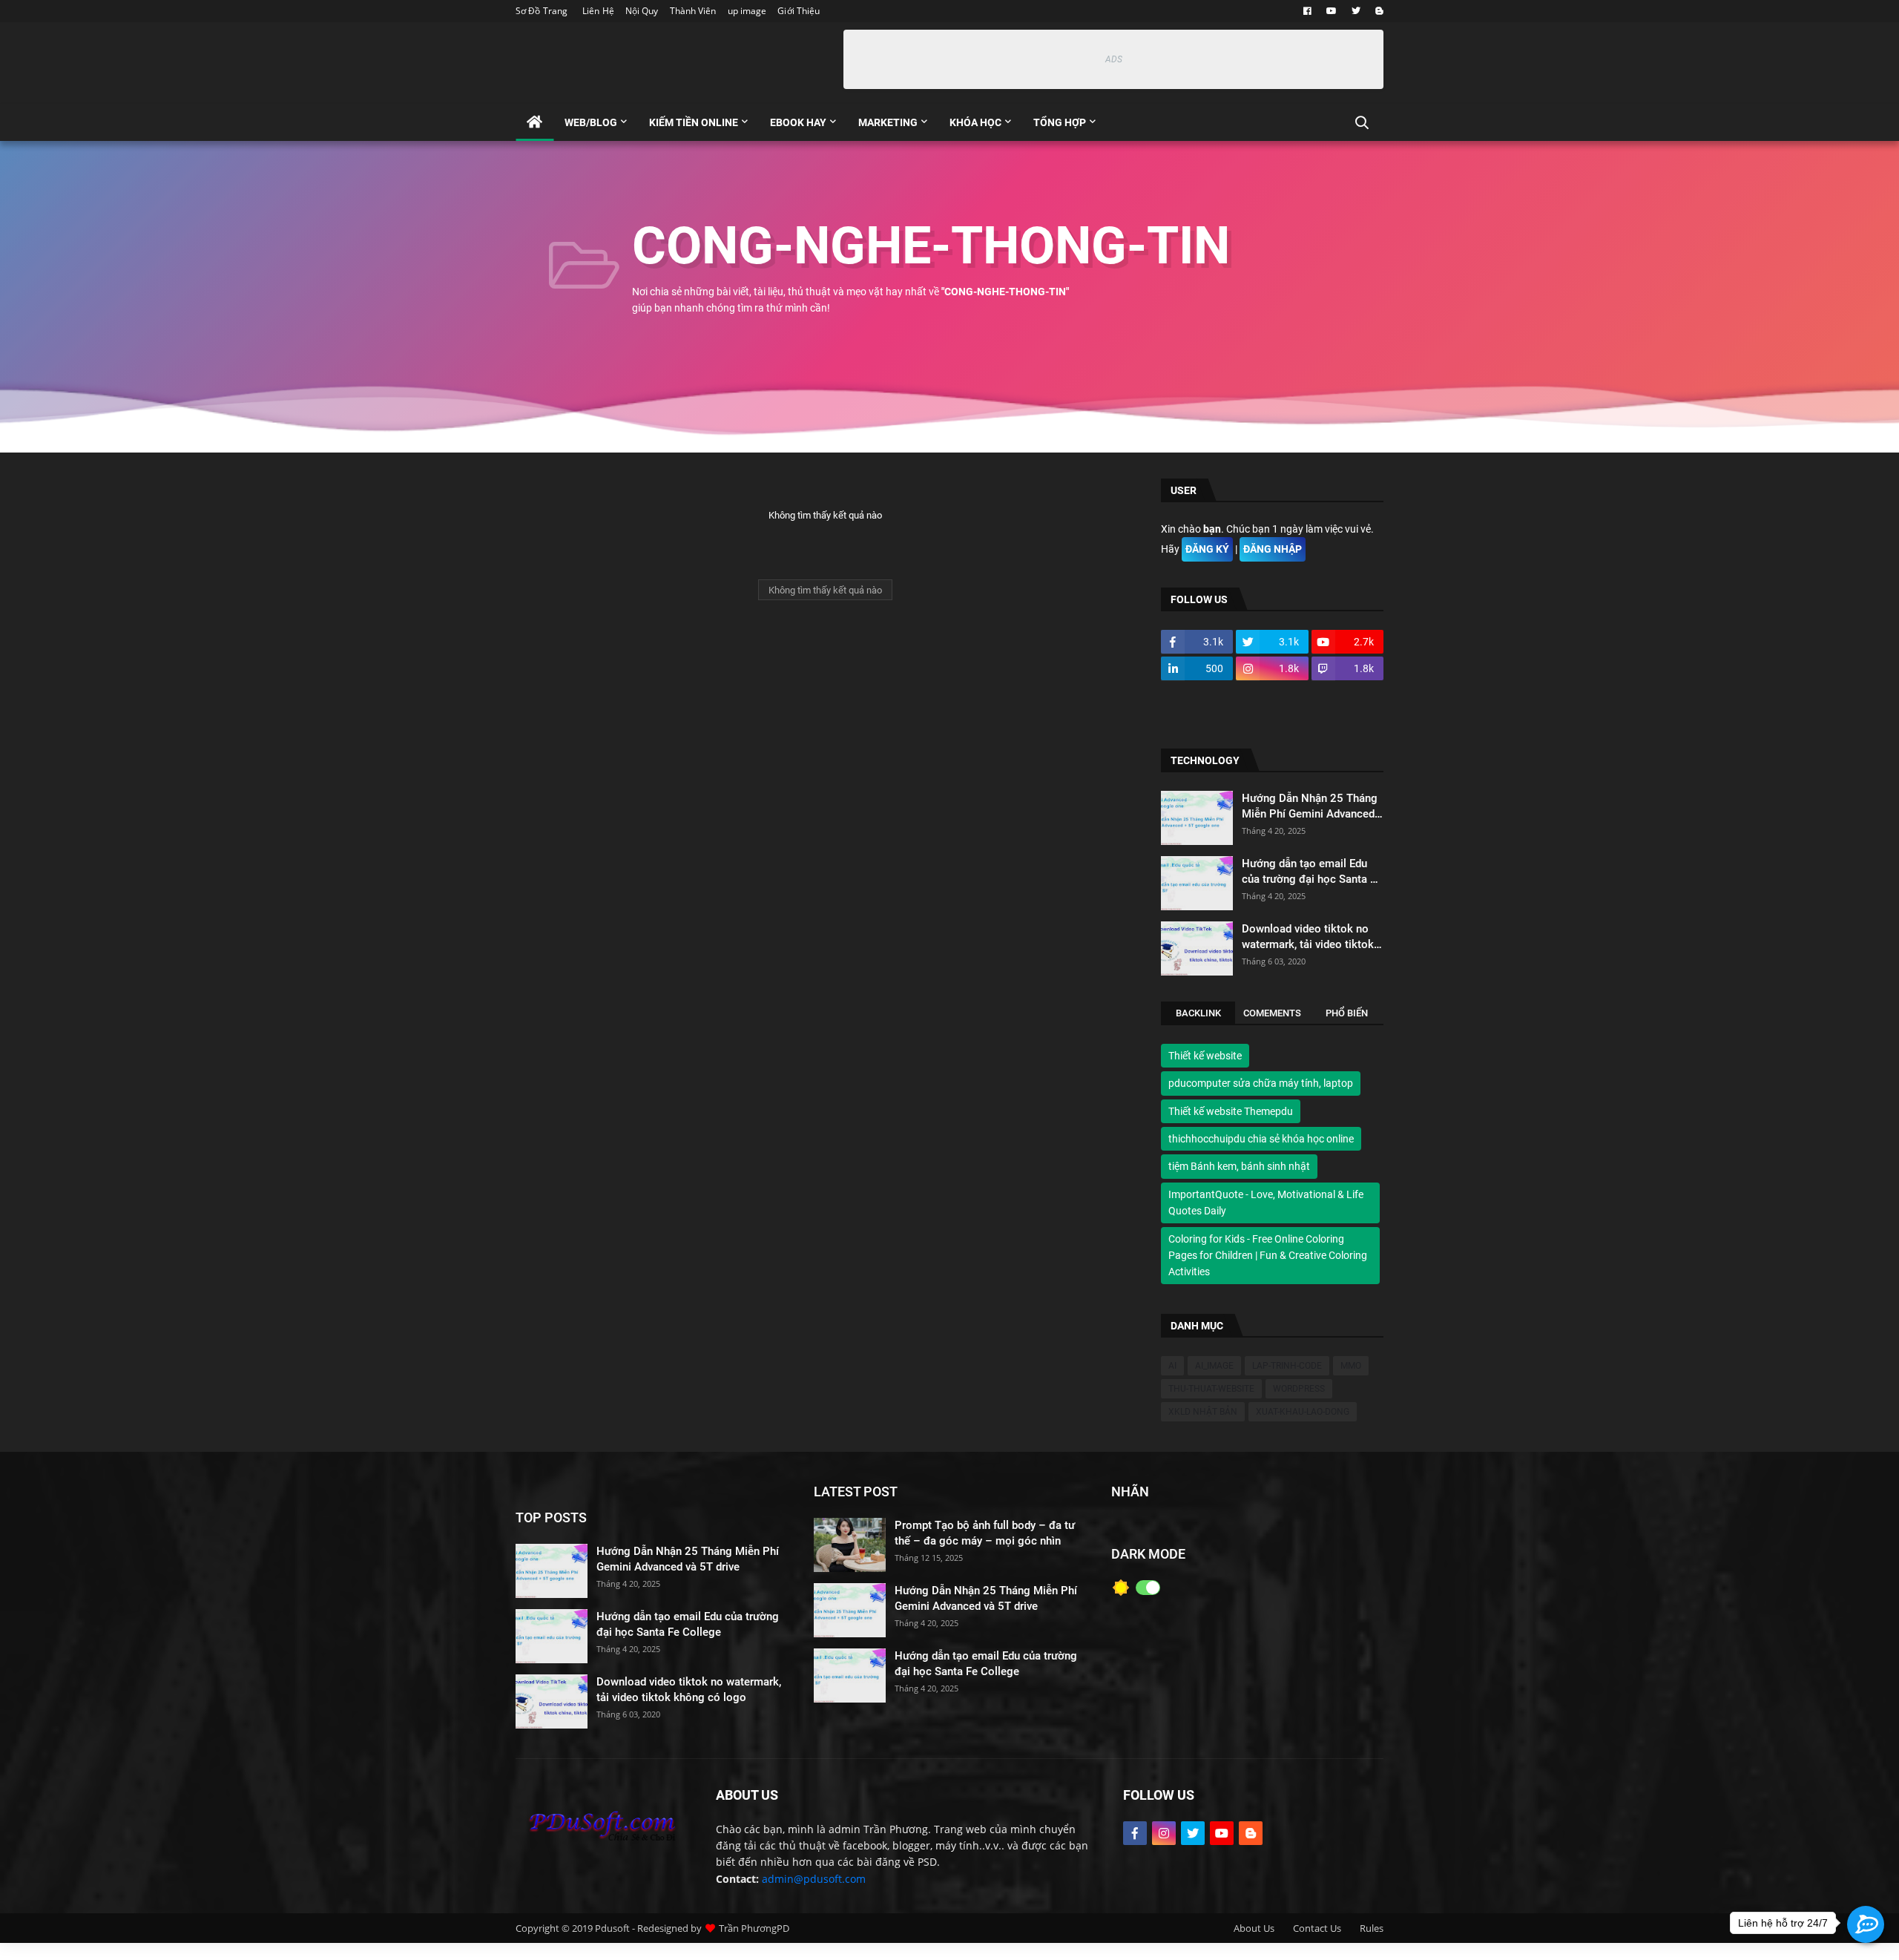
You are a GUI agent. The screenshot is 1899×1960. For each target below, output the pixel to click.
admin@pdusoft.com (814, 1879)
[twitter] (1356, 11)
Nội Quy (642, 11)
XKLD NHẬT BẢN (1203, 1412)
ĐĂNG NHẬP (1273, 549)
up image (747, 11)
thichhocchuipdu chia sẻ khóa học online (1261, 1139)
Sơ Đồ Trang (542, 11)
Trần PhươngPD (754, 1928)
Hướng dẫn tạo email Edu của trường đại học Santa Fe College (1312, 872)
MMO (1351, 1366)
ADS (1114, 59)
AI (1172, 1366)
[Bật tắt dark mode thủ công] (1121, 1588)
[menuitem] (534, 122)
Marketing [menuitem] (888, 122)
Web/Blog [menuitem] (591, 122)
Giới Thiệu (799, 11)
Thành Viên (693, 11)
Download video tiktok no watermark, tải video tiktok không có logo (1308, 937)
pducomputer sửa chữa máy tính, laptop (1261, 1084)
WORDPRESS (1299, 1389)
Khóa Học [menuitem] (975, 122)
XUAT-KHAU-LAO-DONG (1303, 1412)
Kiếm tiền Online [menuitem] (694, 122)
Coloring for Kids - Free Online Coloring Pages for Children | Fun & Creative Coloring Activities (1268, 1256)
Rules (1372, 1928)
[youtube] (1332, 11)
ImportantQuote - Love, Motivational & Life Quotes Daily (1266, 1203)
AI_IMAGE (1214, 1366)
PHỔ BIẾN (1347, 1013)
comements (1272, 1013)
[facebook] (1307, 11)
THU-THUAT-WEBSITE (1211, 1389)
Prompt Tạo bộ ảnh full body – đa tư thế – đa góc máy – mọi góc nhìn (985, 1533)
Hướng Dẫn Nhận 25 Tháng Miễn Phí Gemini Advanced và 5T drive (1310, 807)
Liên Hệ (598, 11)
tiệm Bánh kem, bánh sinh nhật (1239, 1167)
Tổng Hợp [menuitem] (1060, 122)
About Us (1254, 1928)
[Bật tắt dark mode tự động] (1148, 1588)
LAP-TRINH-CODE (1287, 1366)
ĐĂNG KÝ (1207, 549)
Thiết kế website (1205, 1056)
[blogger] (1378, 11)
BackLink (1198, 1013)
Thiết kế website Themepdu (1231, 1111)
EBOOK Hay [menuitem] (798, 122)
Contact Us (1317, 1928)
